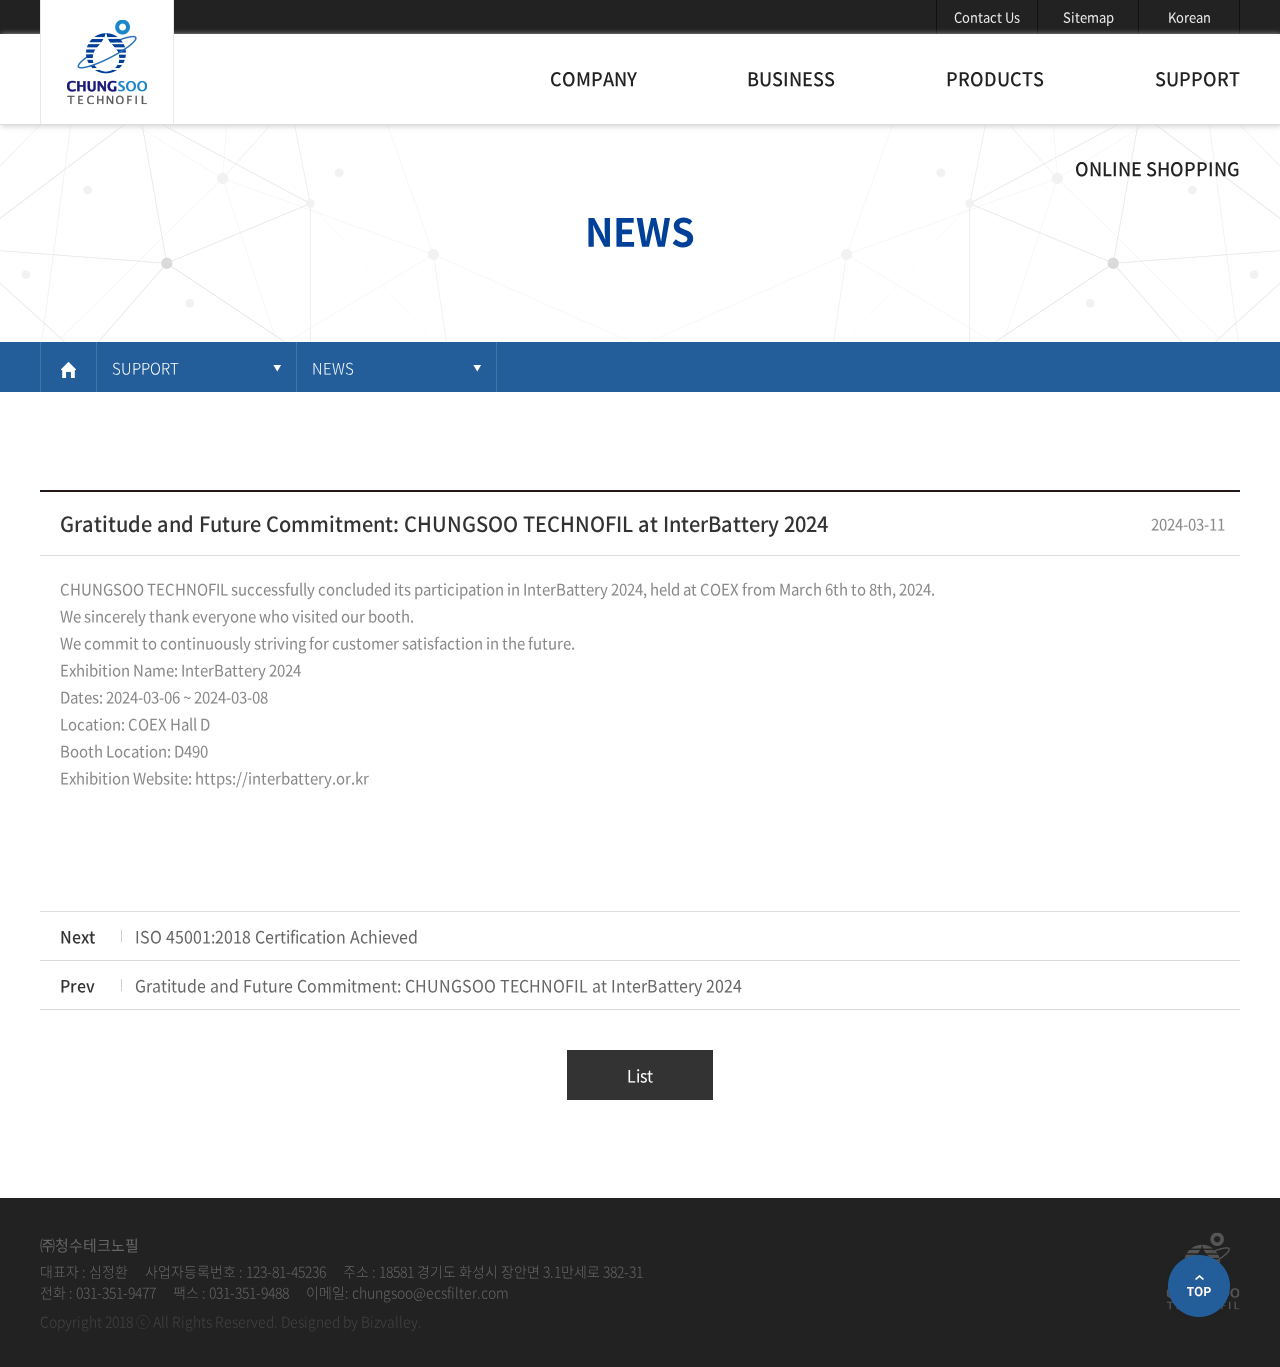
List (640, 1075)
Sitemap (1088, 16)
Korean (1189, 16)
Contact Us (987, 16)
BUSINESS (791, 78)
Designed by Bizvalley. (351, 1321)
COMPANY (593, 78)
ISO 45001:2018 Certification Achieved (276, 936)
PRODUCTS (995, 78)
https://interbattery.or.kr (282, 778)
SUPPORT (1197, 78)
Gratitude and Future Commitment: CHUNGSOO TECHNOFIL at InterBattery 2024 (438, 985)
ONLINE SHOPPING (1157, 168)
